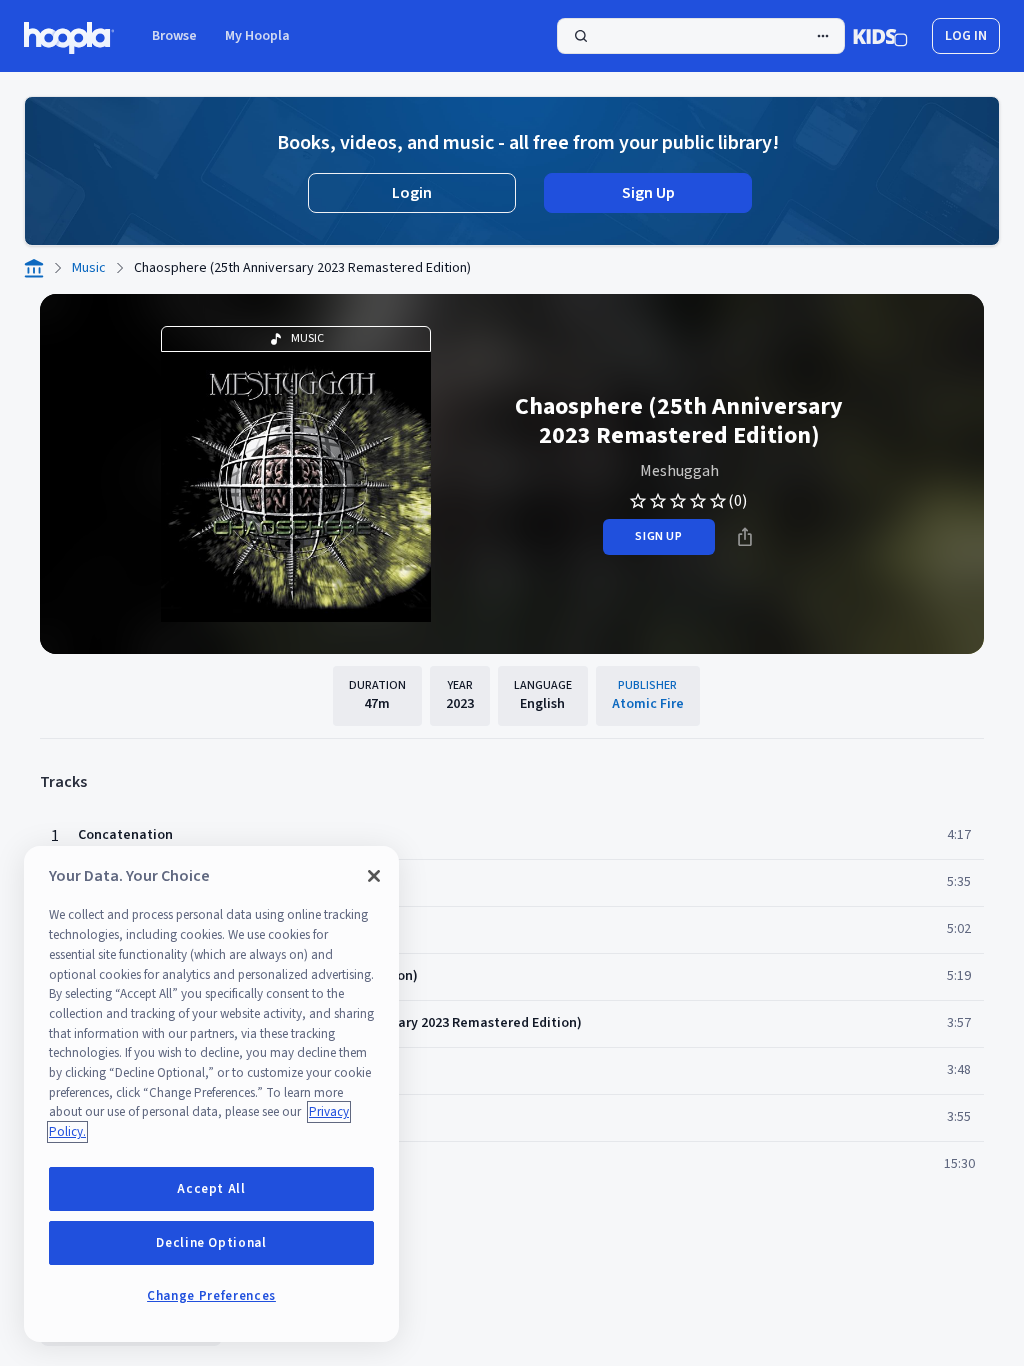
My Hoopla (257, 36)
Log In (966, 36)
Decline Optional (211, 1243)
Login (412, 193)
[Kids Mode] (880, 36)
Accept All (211, 1189)
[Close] (374, 876)
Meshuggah (679, 471)
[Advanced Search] (823, 36)
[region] (211, 1094)
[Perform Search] (701, 36)
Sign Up (648, 193)
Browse (174, 36)
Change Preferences (211, 1296)
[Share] (745, 537)
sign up (658, 536)
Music (89, 268)
